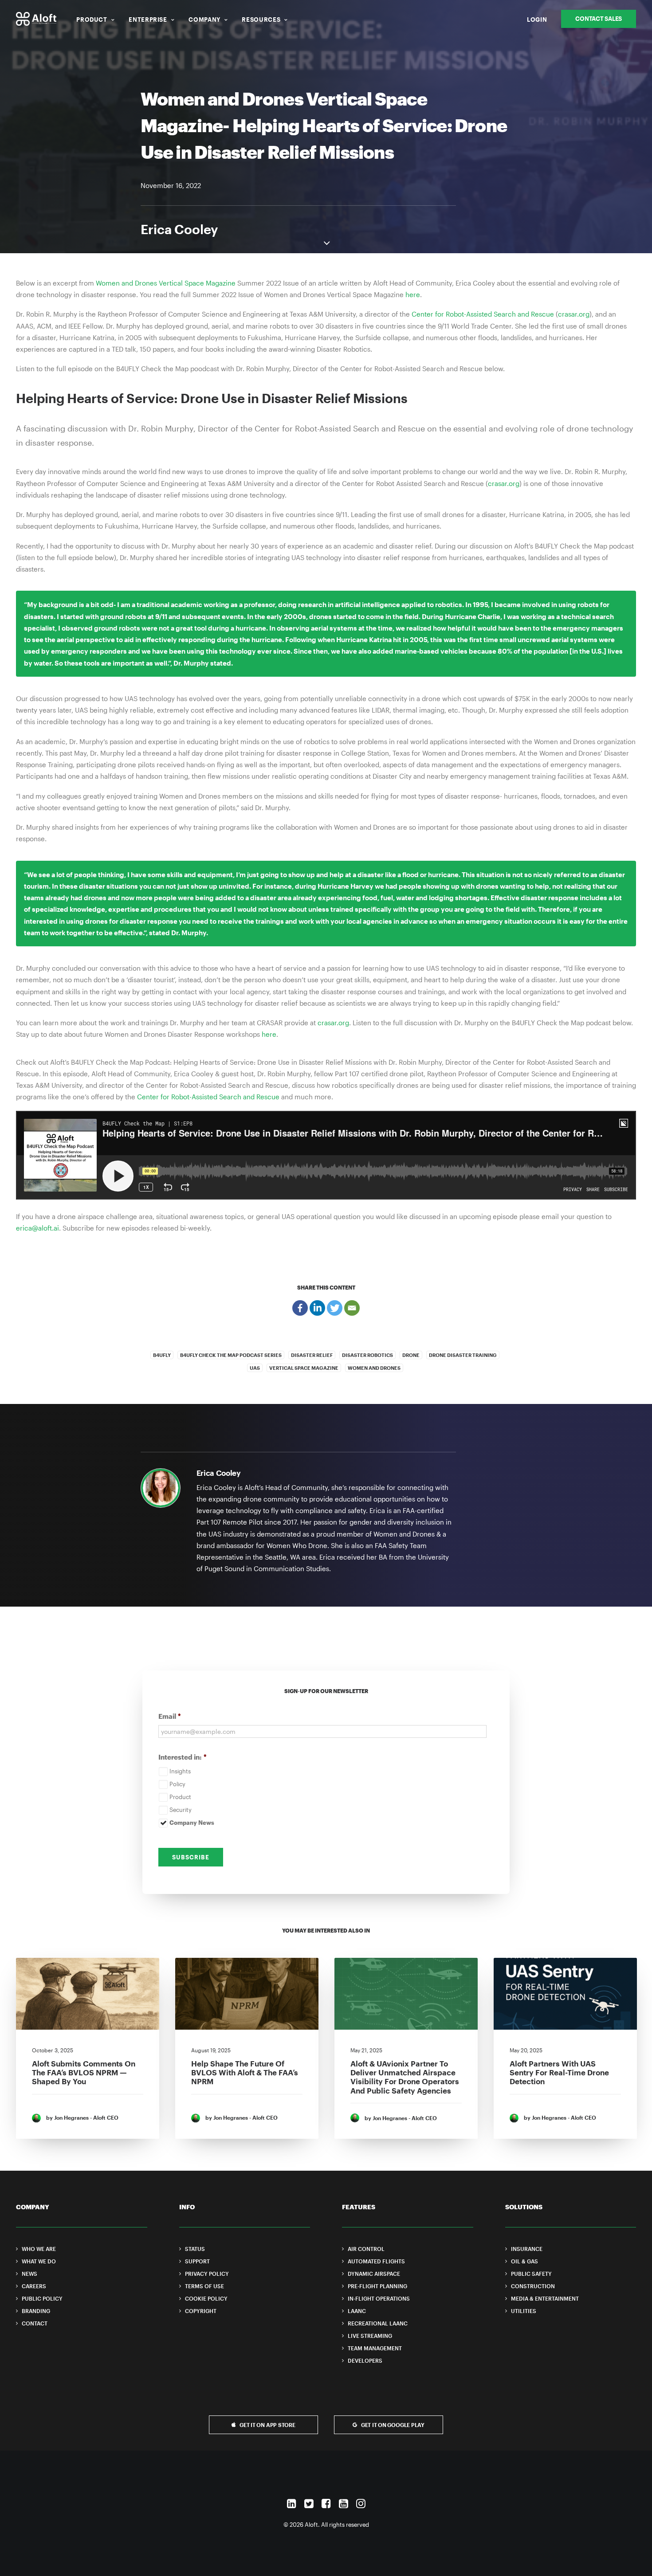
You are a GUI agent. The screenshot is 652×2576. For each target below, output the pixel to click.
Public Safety (531, 2274)
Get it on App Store (267, 2425)
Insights (180, 1771)
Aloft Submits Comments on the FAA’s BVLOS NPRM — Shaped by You (84, 2072)
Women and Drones (374, 1368)
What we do (39, 2261)
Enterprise (148, 20)
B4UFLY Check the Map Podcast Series (231, 1355)
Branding (36, 2311)
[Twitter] (335, 1308)
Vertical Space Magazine (304, 1368)
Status (195, 2249)
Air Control (366, 2249)
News (29, 2274)
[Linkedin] (317, 1308)
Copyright (201, 2311)
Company (204, 20)
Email (170, 1716)
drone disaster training (463, 1355)
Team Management (375, 2348)
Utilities (524, 2311)
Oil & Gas (524, 2261)
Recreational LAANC (378, 2323)
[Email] (352, 1308)
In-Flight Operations (379, 2298)
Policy (177, 1784)
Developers (365, 2360)
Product (92, 20)
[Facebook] (300, 1308)
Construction (533, 2286)
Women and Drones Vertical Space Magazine (166, 283)
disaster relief (312, 1355)
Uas (255, 1368)
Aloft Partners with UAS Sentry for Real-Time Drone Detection (559, 2072)
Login (537, 20)
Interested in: (183, 1757)
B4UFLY (162, 1355)
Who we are (39, 2249)
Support (197, 2261)
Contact (35, 2323)
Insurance (527, 2249)
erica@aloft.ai (37, 1228)
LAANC (357, 2311)
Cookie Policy (206, 2298)
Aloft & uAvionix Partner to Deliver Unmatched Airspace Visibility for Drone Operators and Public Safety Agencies (405, 2077)
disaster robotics (367, 1355)
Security (181, 1810)
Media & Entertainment (545, 2298)
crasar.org (574, 314)
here (413, 294)
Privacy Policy (207, 2274)
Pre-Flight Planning (377, 2286)
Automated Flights (376, 2261)
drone (411, 1355)
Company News (192, 1823)
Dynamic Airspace (374, 2274)
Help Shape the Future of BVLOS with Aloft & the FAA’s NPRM (245, 2072)
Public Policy (42, 2298)
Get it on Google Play (393, 2425)
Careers (34, 2286)
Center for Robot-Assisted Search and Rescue (483, 314)
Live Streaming (370, 2336)
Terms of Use (204, 2286)
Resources (261, 20)
